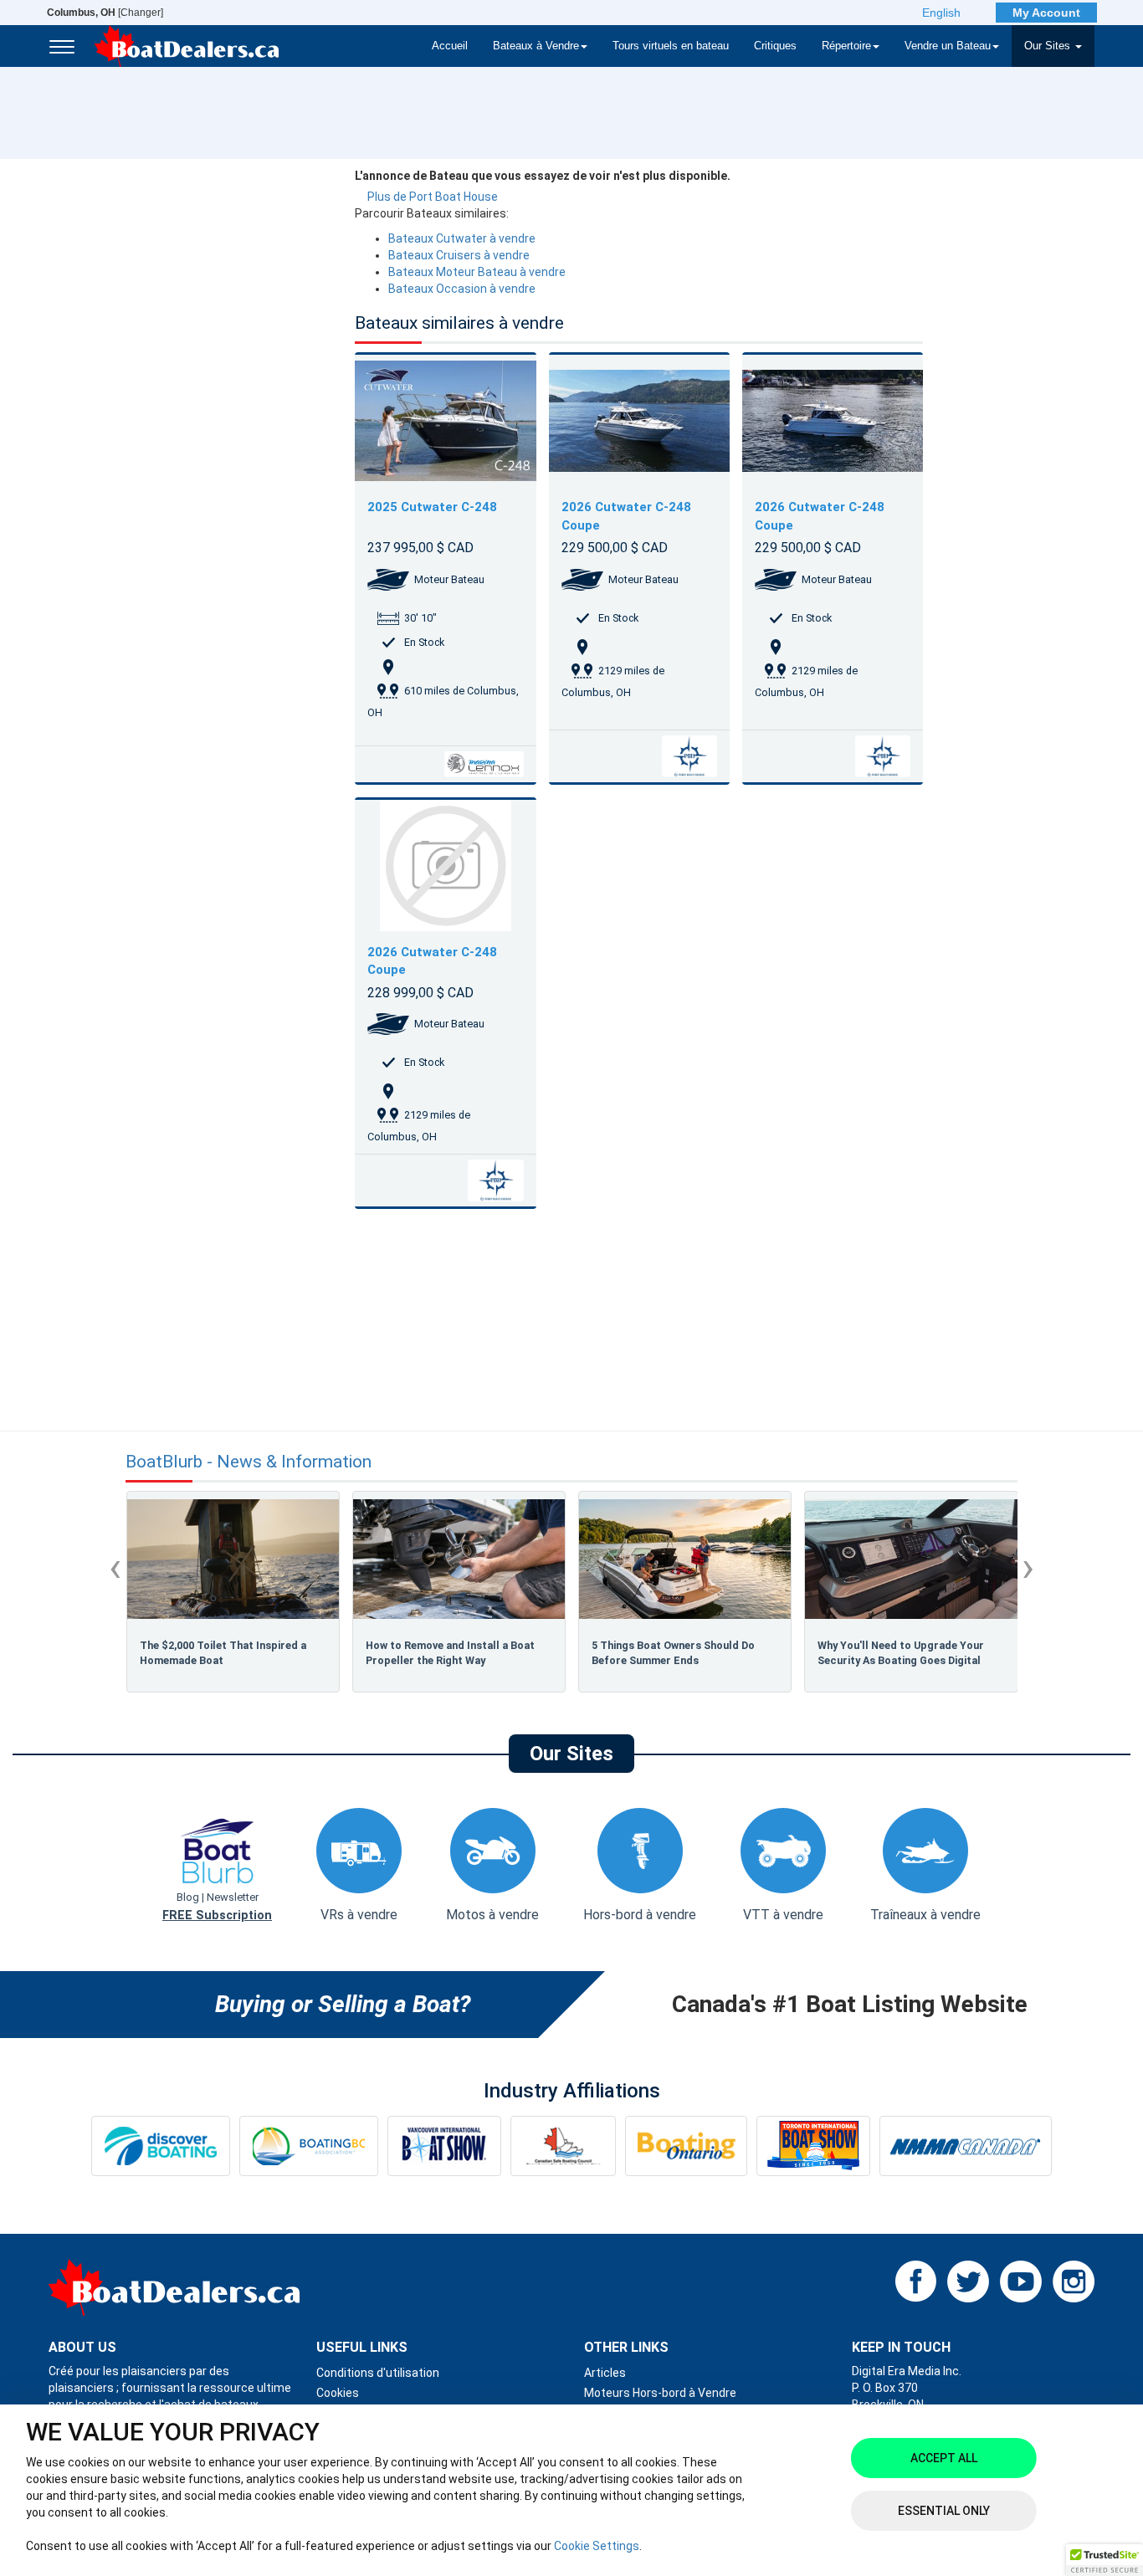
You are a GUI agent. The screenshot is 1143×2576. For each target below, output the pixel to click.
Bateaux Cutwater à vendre (462, 238)
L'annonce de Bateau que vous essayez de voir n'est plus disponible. (543, 176)
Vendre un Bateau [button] (948, 46)
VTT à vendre (783, 1915)
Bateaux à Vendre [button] (536, 46)
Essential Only (944, 2511)
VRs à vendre (359, 1915)
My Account (1046, 13)
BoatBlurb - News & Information (249, 1462)
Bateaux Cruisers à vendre (459, 255)
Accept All (944, 2458)
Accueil (450, 46)
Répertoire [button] (846, 46)
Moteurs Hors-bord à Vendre (660, 2393)
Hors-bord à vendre (640, 1915)
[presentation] (115, 1567)
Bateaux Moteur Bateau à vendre (477, 272)
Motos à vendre (492, 1915)
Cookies (338, 2393)
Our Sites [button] (1049, 46)
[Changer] (105, 13)
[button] (1105, 2560)
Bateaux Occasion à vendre (462, 289)
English (941, 13)
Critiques (775, 46)
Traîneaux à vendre (925, 1915)
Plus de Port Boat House (433, 197)
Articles (605, 2373)
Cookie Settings (597, 2546)
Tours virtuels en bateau (671, 46)
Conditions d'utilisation (378, 2373)
